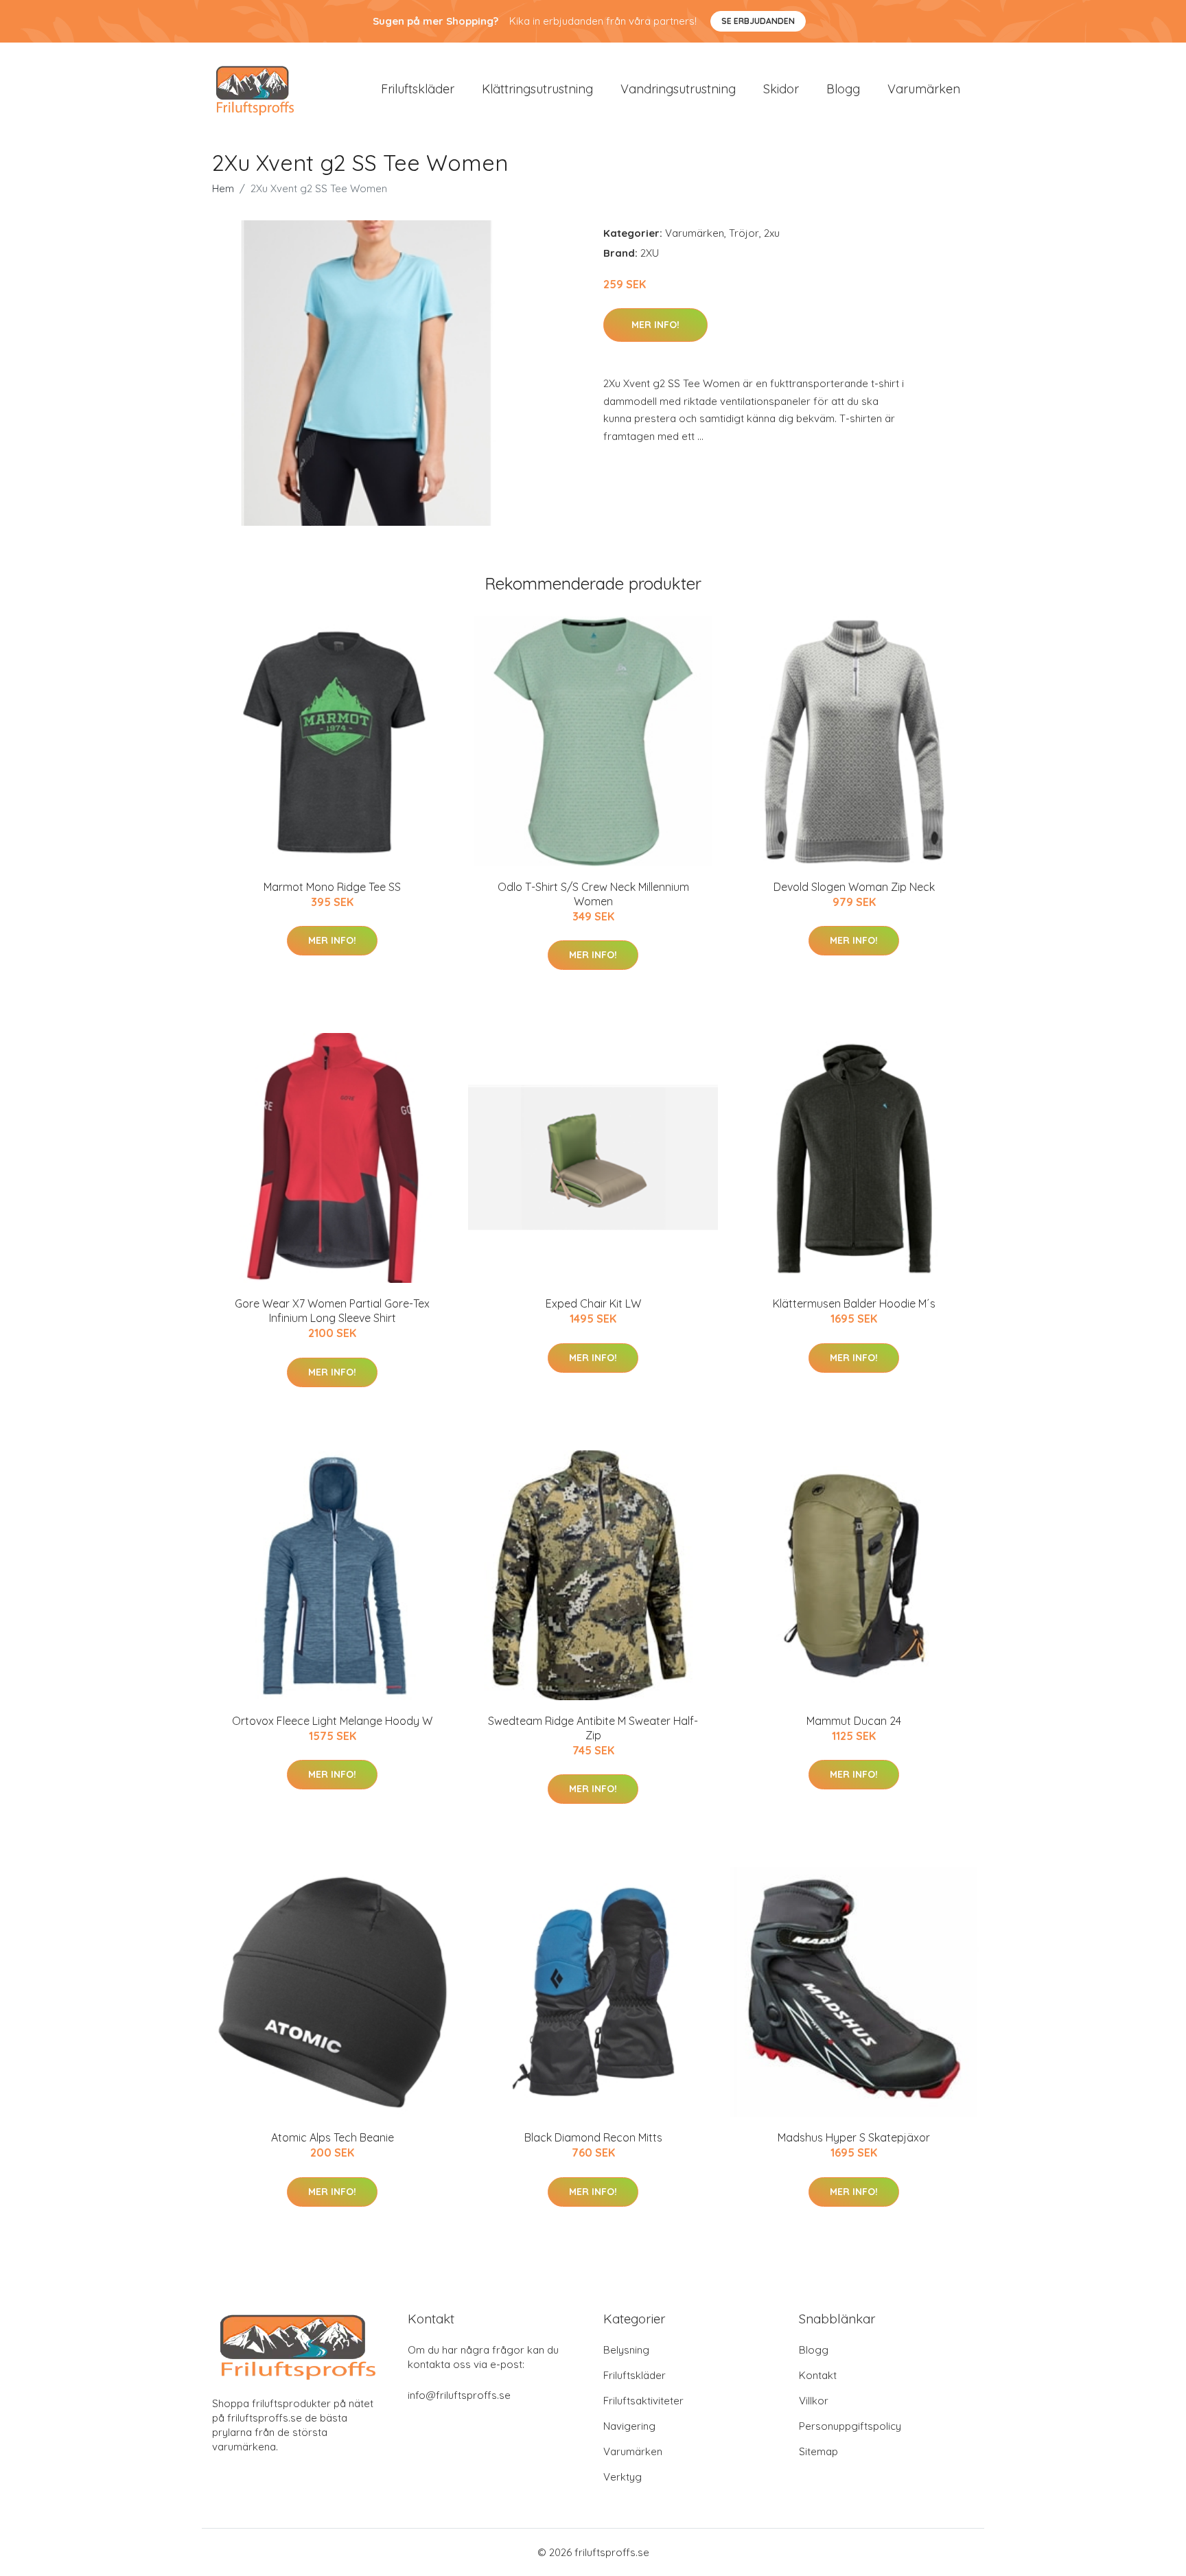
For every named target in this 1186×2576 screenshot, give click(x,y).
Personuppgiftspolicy (850, 2426)
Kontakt (818, 2375)
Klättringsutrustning (537, 89)
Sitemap (818, 2451)
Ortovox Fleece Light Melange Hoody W (332, 1721)
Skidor (781, 89)
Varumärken (924, 89)
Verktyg (623, 2477)
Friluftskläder (418, 89)
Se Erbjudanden (758, 21)
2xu (772, 233)
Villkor (814, 2401)
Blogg (843, 89)
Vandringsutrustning (678, 89)
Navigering (629, 2426)
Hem (223, 188)
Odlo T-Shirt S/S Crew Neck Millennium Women (593, 894)
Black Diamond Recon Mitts (593, 2137)
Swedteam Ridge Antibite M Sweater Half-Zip (593, 1728)
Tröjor (744, 233)
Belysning (626, 2350)
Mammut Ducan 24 (854, 1721)
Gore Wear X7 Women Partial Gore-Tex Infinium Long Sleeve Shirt (332, 1311)
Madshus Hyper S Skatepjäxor (854, 2137)
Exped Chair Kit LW (593, 1303)
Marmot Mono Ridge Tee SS (332, 887)
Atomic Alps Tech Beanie (333, 2137)
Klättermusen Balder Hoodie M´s (854, 1303)
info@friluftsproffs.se (459, 2395)
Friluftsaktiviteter (643, 2401)
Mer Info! (655, 325)
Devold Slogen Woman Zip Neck (854, 887)
